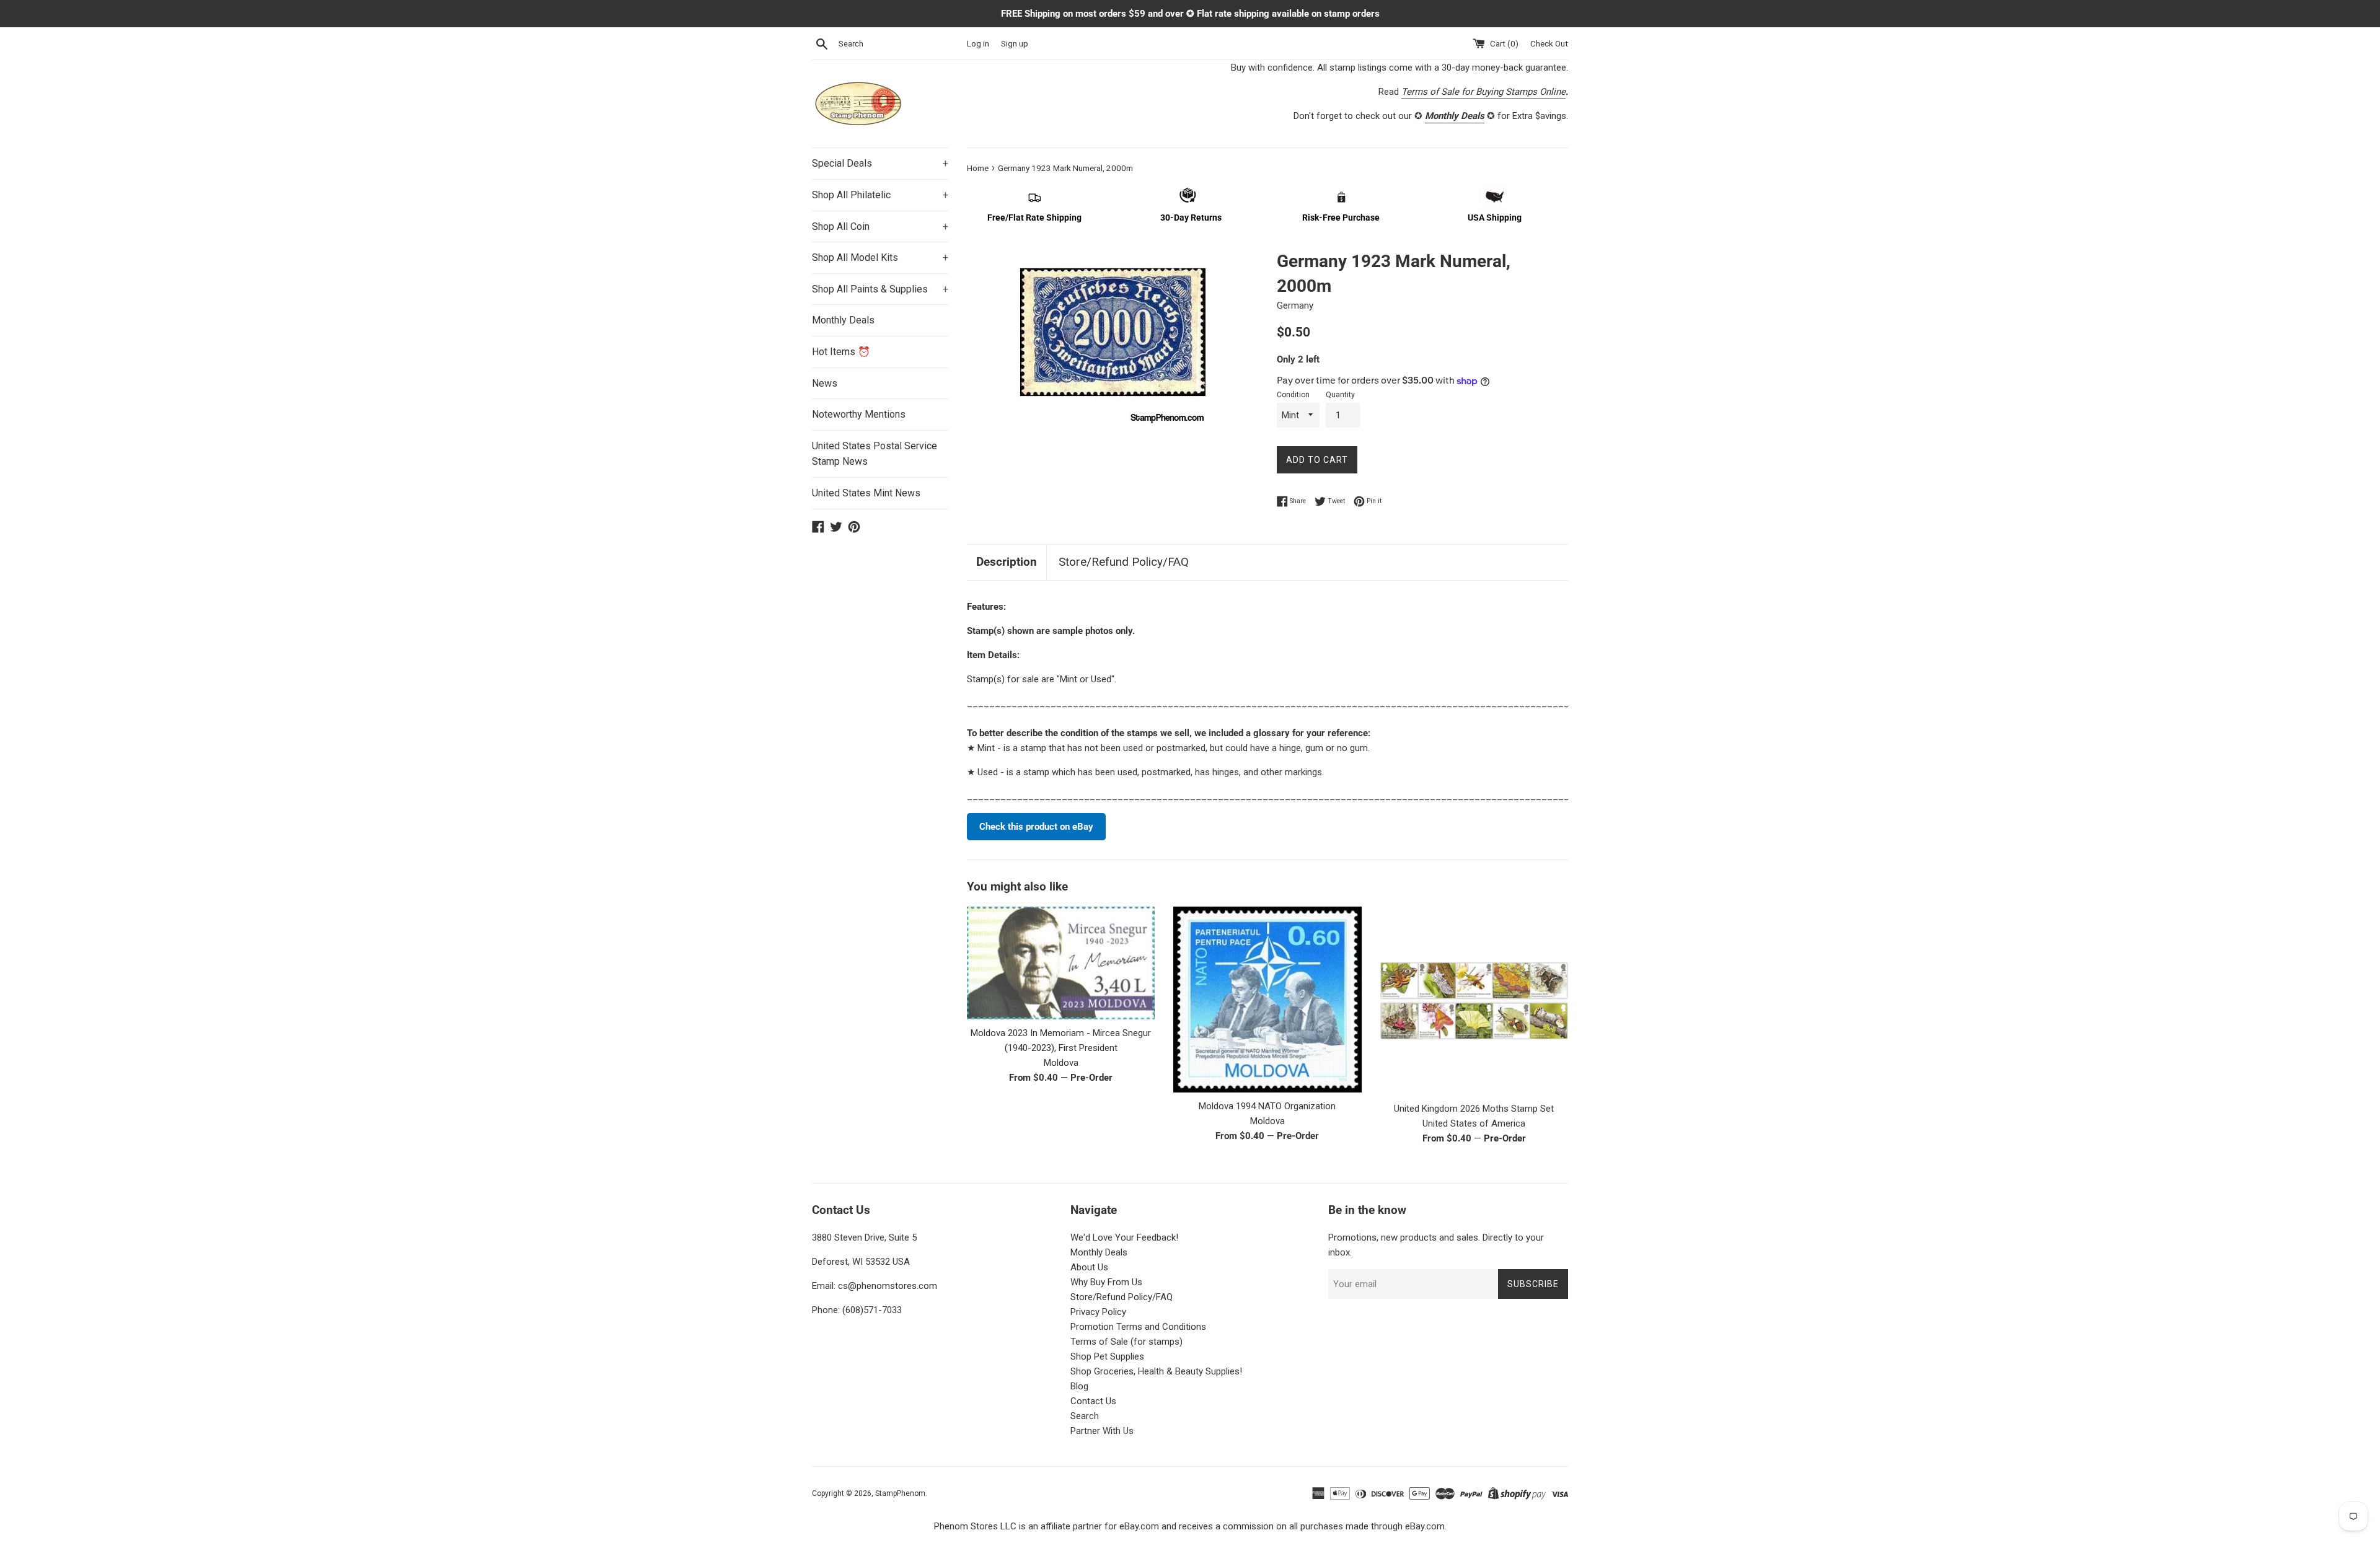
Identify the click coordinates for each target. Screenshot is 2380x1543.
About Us (1089, 1267)
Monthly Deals (843, 320)
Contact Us (1093, 1401)
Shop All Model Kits (880, 257)
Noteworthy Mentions (859, 414)
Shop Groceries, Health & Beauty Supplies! (1156, 1371)
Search (1085, 1416)
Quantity (1340, 395)
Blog (1079, 1386)
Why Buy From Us (1106, 1282)
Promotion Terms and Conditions (1138, 1327)
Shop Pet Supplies (1107, 1356)
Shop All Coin (880, 226)
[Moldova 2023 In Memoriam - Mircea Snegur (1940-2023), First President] (1061, 963)
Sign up (1015, 43)
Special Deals (880, 163)
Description (1007, 562)
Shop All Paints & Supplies (880, 289)
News (825, 383)
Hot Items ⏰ (841, 352)
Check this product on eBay (1036, 827)
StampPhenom (900, 1493)
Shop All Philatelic (880, 195)
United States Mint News (866, 493)
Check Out (1549, 43)
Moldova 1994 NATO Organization (1267, 1106)
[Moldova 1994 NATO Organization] (1267, 999)
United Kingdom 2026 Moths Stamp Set (1474, 1109)
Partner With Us (1102, 1431)
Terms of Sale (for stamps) (1126, 1342)
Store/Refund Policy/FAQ (1124, 562)
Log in (978, 43)
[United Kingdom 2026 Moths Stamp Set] (1474, 1000)
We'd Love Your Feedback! (1124, 1237)
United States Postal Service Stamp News (875, 454)
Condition (1293, 395)
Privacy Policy (1098, 1312)
